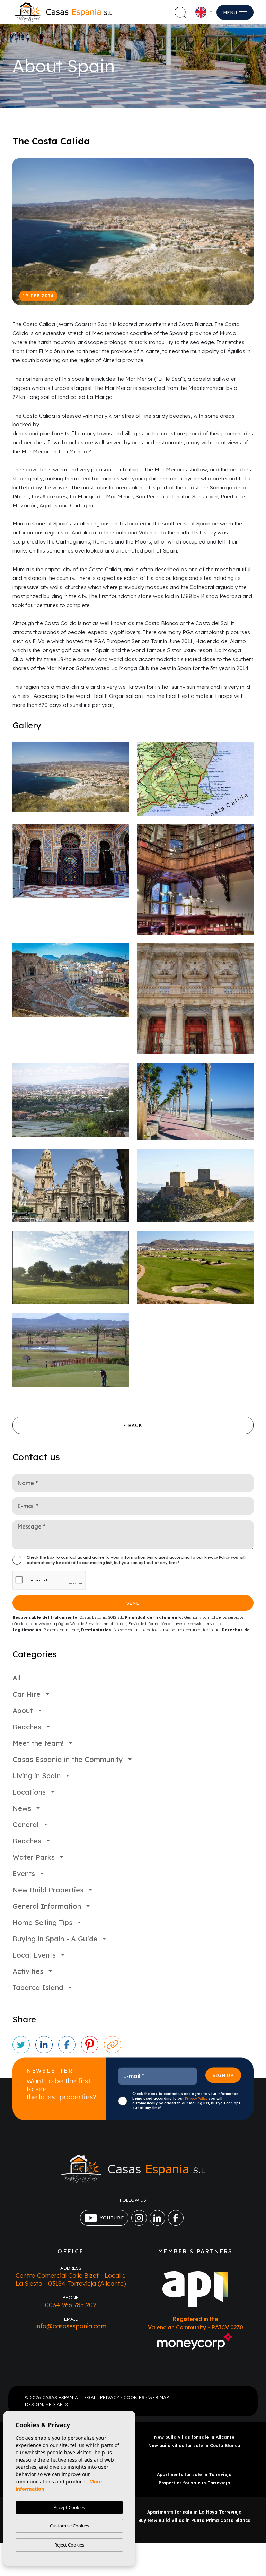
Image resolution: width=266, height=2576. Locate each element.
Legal (89, 2397)
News (22, 1808)
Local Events (34, 1955)
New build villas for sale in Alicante (194, 2437)
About (23, 1710)
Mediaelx (57, 2404)
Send (133, 1603)
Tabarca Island (38, 1988)
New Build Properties (48, 1890)
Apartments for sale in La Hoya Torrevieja (194, 2512)
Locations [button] (29, 1792)
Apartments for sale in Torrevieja (194, 2475)
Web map (159, 2397)
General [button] (26, 1825)
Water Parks (34, 1857)
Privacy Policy (218, 1557)
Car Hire (26, 1694)
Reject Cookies (69, 2545)
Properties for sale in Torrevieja (194, 2483)
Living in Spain (37, 1776)
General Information (47, 1906)
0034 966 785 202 (71, 2305)
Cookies (134, 2397)
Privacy (110, 2397)
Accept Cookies (69, 2507)
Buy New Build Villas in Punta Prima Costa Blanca (194, 2520)
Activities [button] (28, 1971)
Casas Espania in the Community (68, 1759)
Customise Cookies (69, 2526)
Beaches (27, 1727)
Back (135, 1425)
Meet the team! (38, 1743)
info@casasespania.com (71, 2326)
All (17, 1678)
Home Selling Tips (42, 1922)
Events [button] (24, 1873)
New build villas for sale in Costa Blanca (194, 2445)
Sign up (223, 2076)
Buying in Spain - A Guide (55, 1939)
